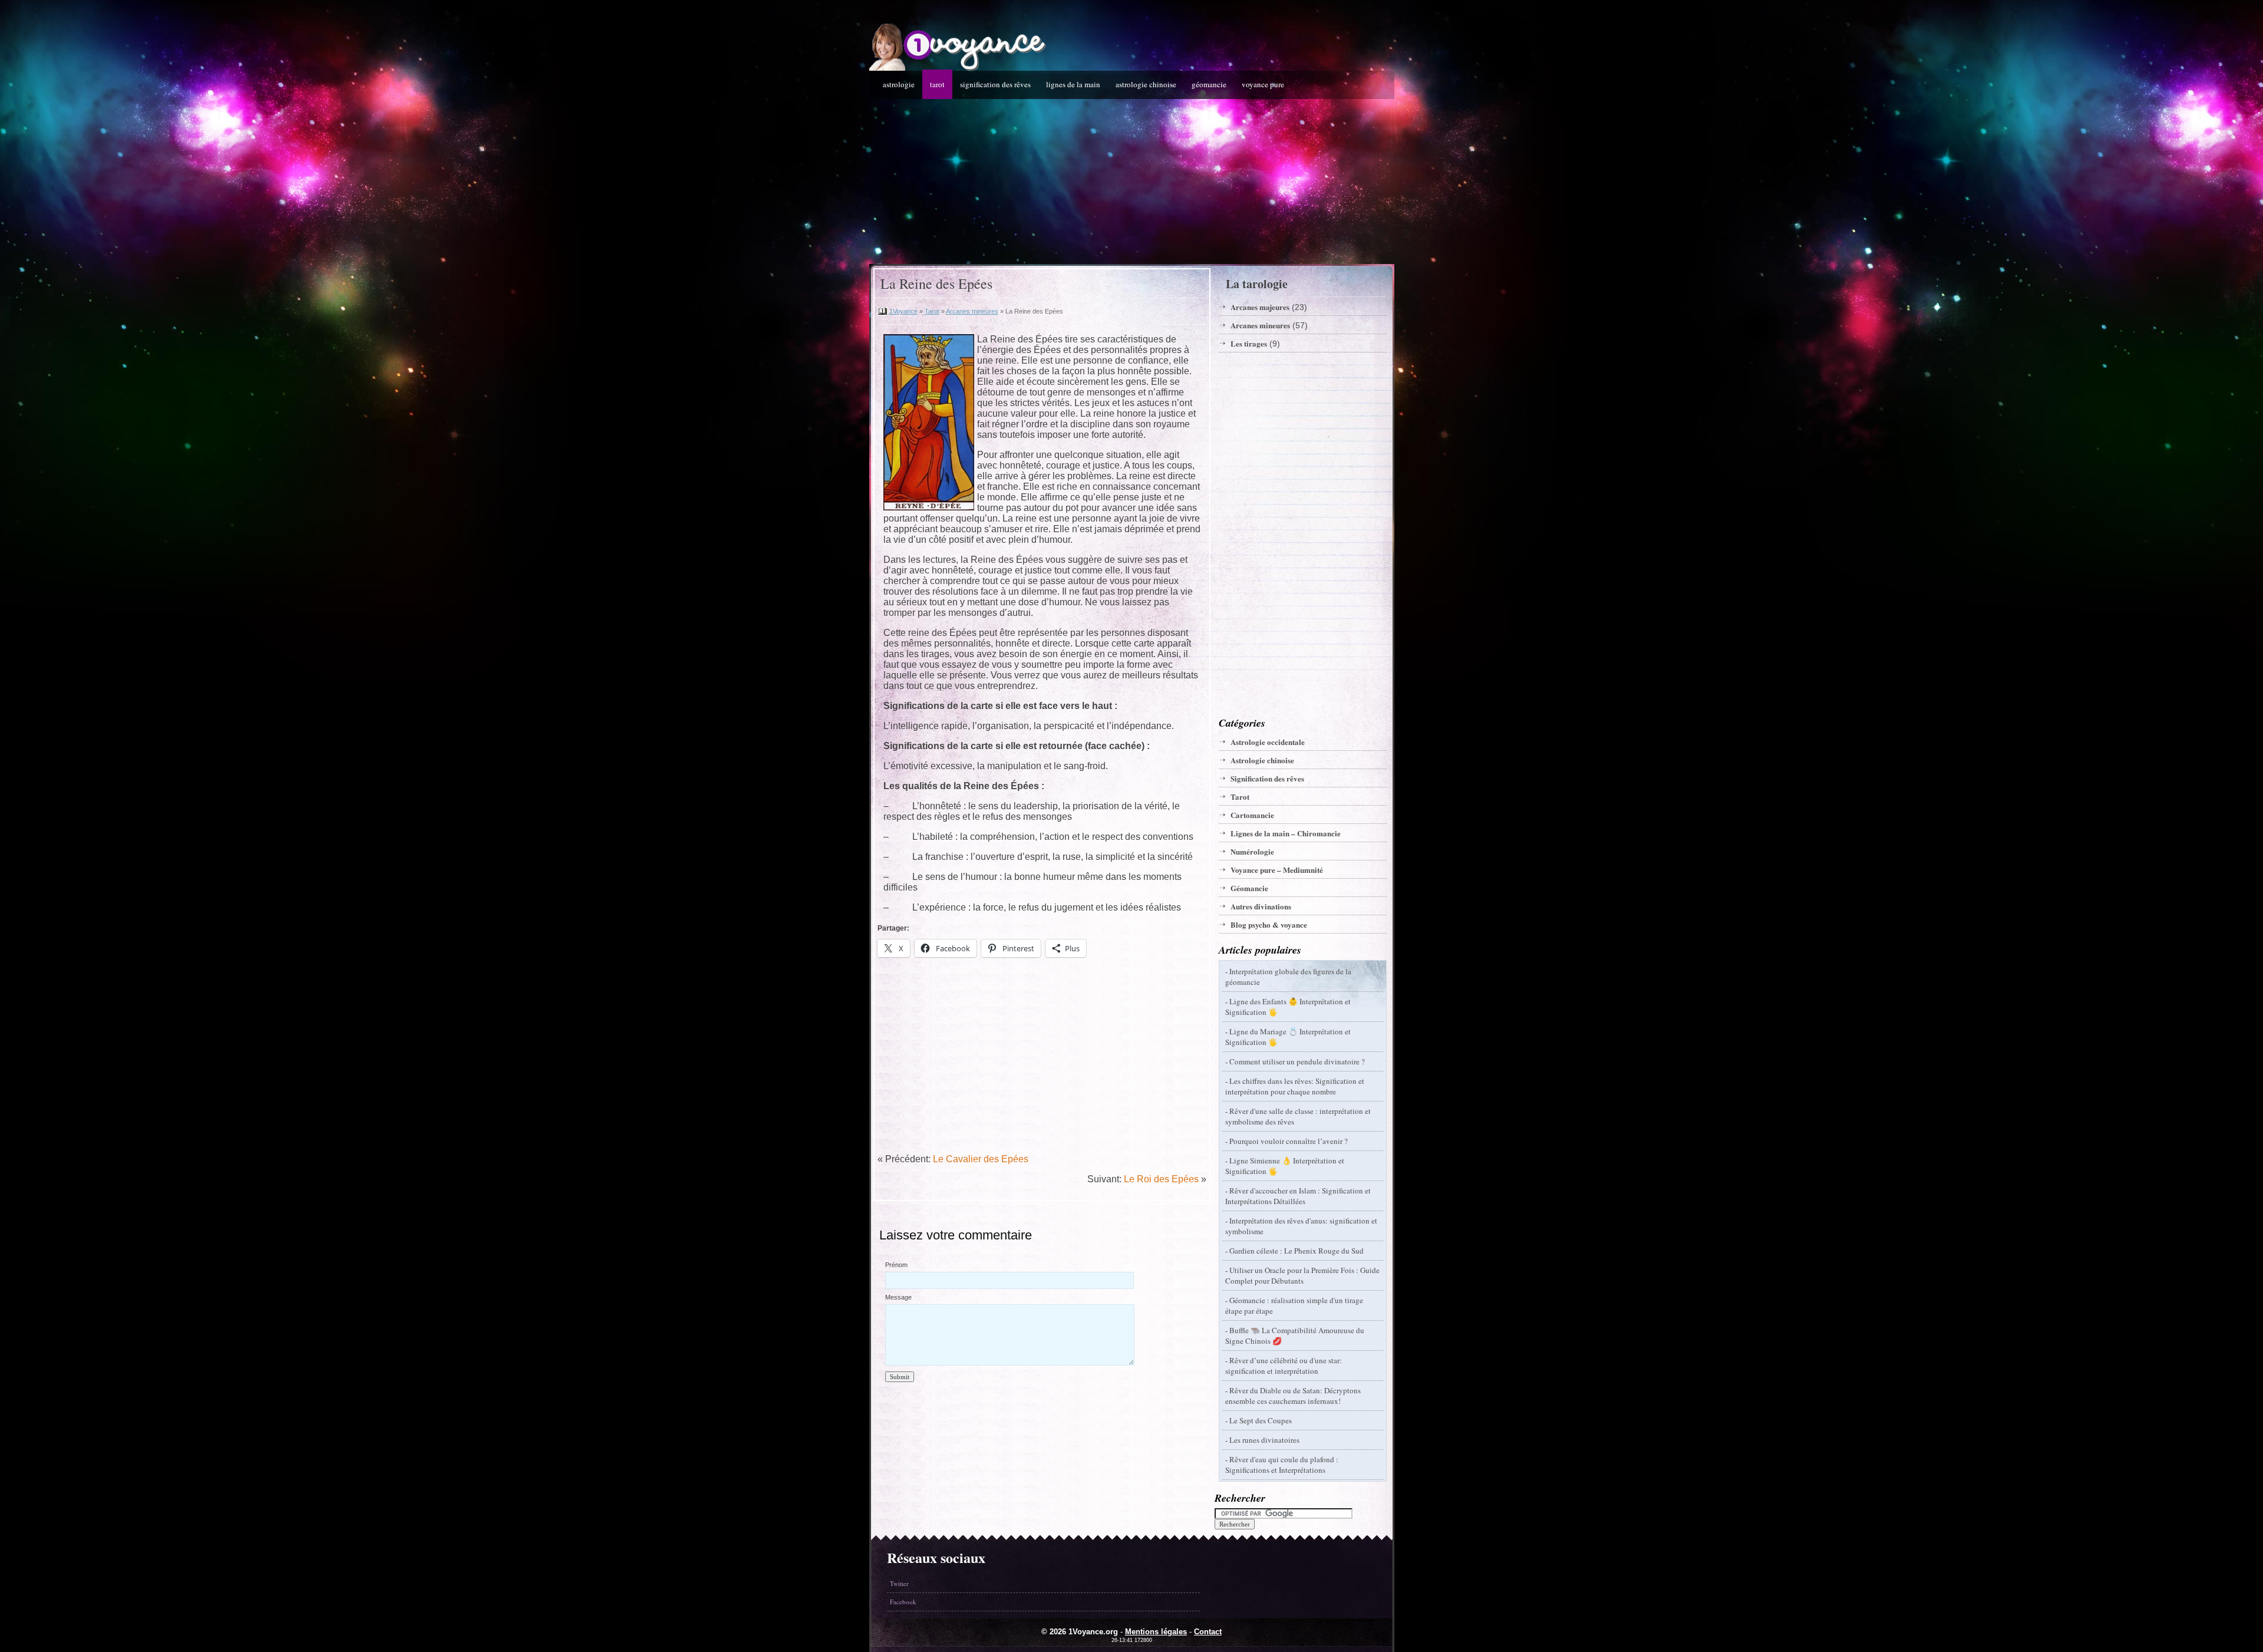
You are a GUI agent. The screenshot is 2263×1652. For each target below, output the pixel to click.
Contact (1208, 1632)
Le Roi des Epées (1161, 1179)
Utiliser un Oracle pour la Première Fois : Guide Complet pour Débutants (1302, 1275)
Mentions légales (1156, 1632)
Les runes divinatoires (1264, 1440)
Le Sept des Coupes (1261, 1420)
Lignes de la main (1073, 84)
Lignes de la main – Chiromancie (1286, 833)
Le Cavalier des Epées (981, 1159)
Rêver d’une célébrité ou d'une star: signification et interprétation (1284, 1366)
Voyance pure (1263, 84)
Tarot (937, 84)
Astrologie (899, 84)
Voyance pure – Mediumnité (1277, 870)
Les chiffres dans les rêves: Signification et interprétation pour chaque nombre (1295, 1086)
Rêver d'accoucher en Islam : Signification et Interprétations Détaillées (1298, 1196)
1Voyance (903, 311)
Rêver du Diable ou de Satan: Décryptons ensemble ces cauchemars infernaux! (1293, 1396)
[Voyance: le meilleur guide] (958, 68)
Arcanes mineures (972, 311)
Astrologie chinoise (1146, 84)
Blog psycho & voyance (1269, 924)
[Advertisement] (1132, 182)
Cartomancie (1252, 815)
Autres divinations (1261, 906)
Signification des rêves (995, 84)
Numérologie (1252, 851)
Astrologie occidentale (1268, 742)
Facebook (903, 1602)
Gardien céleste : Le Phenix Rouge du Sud (1297, 1251)
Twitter (899, 1583)
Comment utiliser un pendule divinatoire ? (1297, 1061)
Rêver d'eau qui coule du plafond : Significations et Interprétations (1282, 1465)
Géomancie (1209, 84)
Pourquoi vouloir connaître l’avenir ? (1289, 1141)
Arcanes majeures (1260, 307)
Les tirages (1249, 343)
